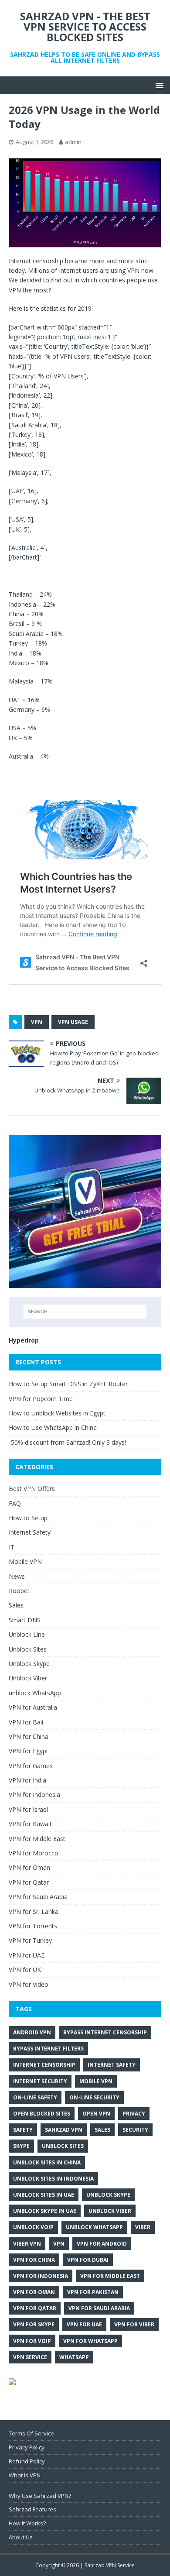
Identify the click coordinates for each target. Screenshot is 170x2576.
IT (12, 1547)
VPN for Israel (28, 1809)
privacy (134, 2114)
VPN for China (29, 1736)
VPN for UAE (27, 1955)
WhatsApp (74, 2357)
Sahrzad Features (32, 2509)
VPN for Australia (33, 1707)
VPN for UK (25, 1970)
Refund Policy (27, 2461)
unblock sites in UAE (44, 2195)
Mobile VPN (25, 1561)
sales (102, 2130)
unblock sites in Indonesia (53, 2179)
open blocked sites (42, 2114)
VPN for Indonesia (34, 1795)
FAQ (15, 1503)
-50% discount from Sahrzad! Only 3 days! (67, 1442)
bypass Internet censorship (105, 2032)
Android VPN (32, 2032)
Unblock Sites (28, 1649)
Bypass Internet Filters (48, 2049)
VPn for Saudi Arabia (99, 2308)
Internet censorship (44, 2065)
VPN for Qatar (29, 1882)
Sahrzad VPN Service (110, 2565)
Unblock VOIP (33, 2227)
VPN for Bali (26, 1722)
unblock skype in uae (45, 2211)
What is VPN (25, 2475)
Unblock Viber (28, 1678)
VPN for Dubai (88, 2260)
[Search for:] (85, 1312)
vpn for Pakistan (93, 2292)
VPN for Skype (34, 2324)
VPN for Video (29, 1984)
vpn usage (73, 1022)
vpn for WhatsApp (90, 2341)
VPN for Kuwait (30, 1824)
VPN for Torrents (33, 1926)
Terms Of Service (31, 2433)
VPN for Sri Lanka (34, 1911)
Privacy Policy (27, 2447)
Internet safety (112, 2065)
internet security (40, 2081)
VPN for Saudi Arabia (38, 1897)
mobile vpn (96, 2081)
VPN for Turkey (30, 1940)
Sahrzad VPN (64, 2130)
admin (73, 142)
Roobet (19, 1591)
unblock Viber (110, 2211)
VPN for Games (31, 1766)
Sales (16, 1605)
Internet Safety (30, 1532)
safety (23, 2130)
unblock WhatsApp (35, 1693)
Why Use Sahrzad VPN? (40, 2496)
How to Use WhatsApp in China (53, 1427)
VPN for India (27, 1780)
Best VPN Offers (32, 1489)
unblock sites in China (47, 2162)
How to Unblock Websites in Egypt (57, 1413)
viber (143, 2227)
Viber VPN (27, 2244)
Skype (21, 2146)
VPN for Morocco (34, 1853)
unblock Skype (108, 2195)
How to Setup (28, 1518)
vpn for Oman (34, 2292)
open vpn (96, 2114)
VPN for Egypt (29, 1751)
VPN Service (30, 2357)
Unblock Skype (29, 1664)
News (17, 1576)
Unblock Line (27, 1634)
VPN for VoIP (32, 2341)
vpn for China (34, 2260)
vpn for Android (102, 2244)
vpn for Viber (134, 2324)
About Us (21, 2537)
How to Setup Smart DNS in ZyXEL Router (68, 1384)
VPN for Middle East (37, 1839)
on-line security (94, 2097)
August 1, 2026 (34, 142)
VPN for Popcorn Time (41, 1399)
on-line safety (35, 2097)
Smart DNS (25, 1620)
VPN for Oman (29, 1867)
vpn (37, 1022)
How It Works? (27, 2523)
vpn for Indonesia (41, 2276)
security (135, 2130)
